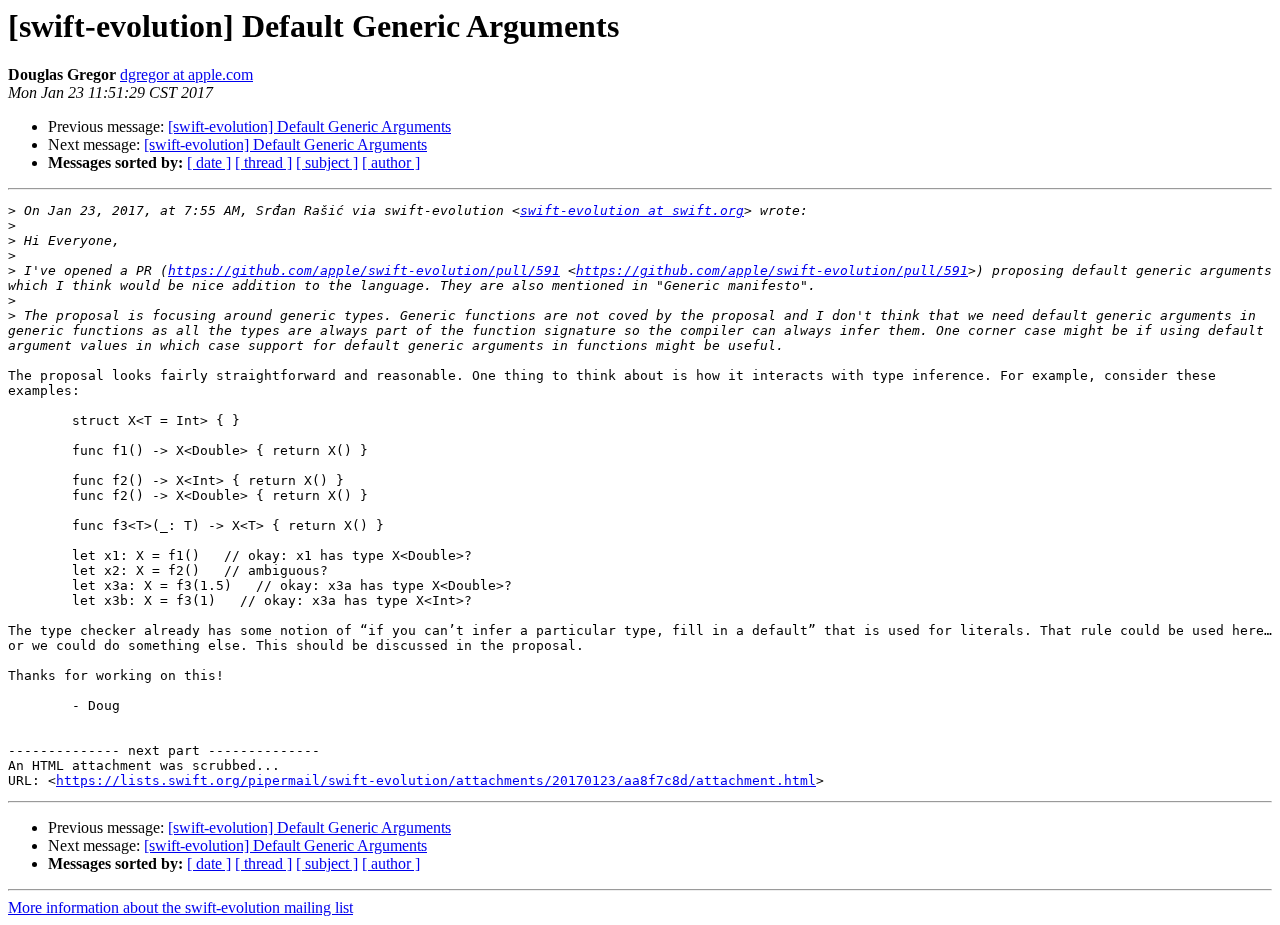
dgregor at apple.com (186, 74)
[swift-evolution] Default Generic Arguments (309, 126)
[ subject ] (327, 162)
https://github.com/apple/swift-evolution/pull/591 (364, 270)
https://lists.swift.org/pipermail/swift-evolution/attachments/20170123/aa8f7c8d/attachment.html (436, 780)
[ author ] (391, 162)
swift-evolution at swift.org (632, 210)
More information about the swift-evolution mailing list (180, 907)
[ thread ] (263, 162)
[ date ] (209, 162)
